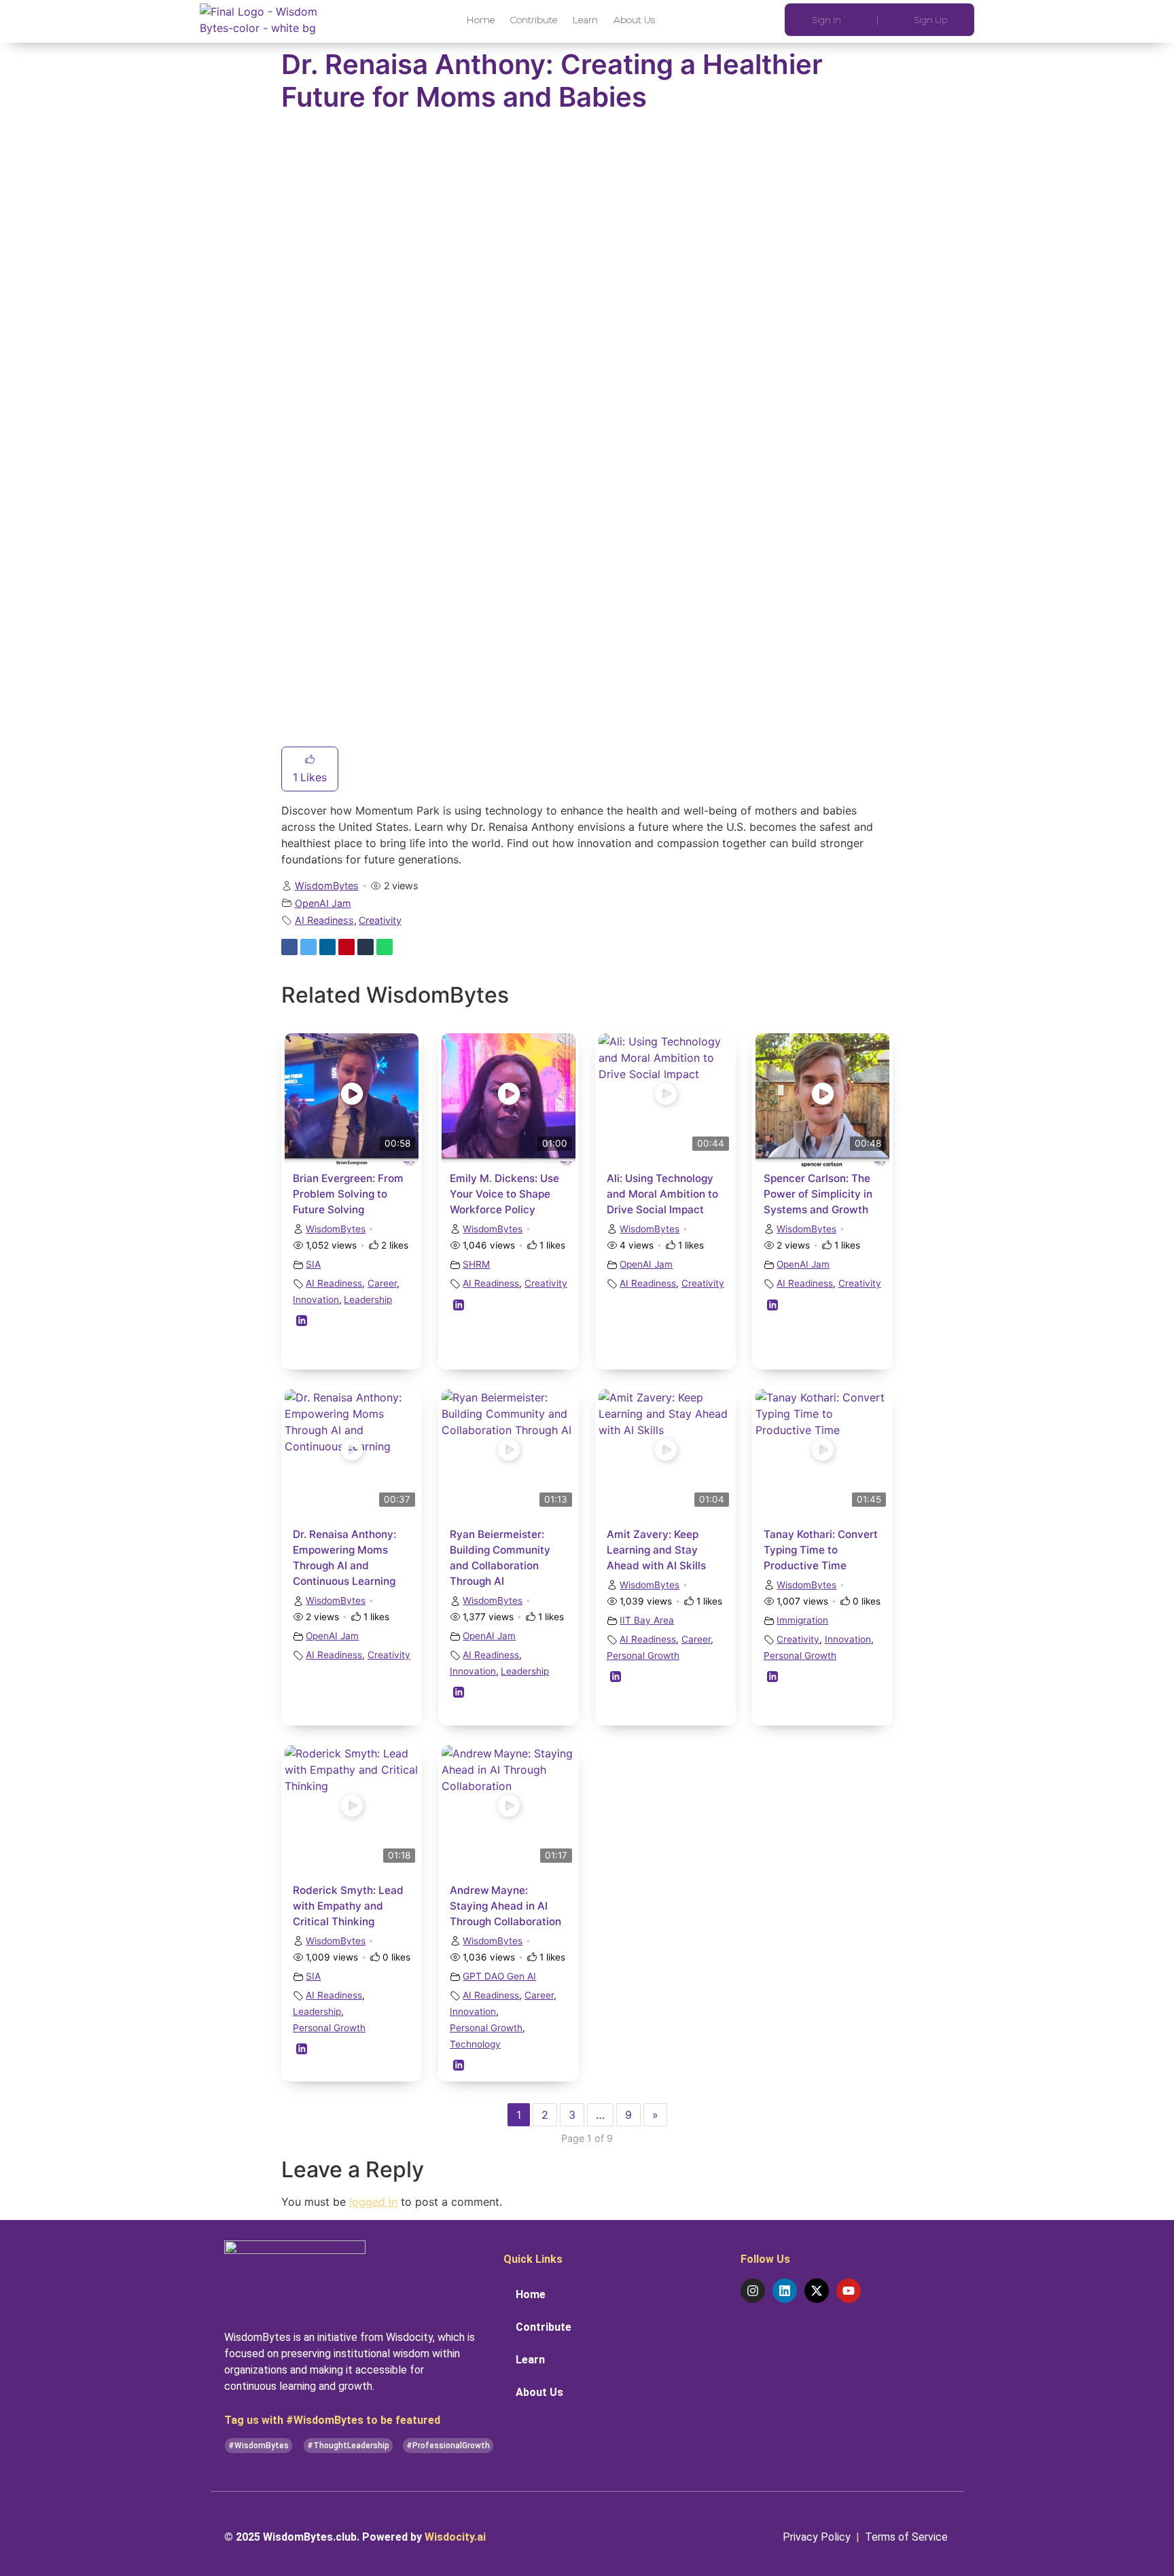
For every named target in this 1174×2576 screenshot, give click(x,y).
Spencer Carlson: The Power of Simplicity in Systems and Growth (818, 1194)
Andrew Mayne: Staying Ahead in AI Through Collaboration (505, 1906)
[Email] (404, 947)
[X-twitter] (817, 2291)
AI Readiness (324, 920)
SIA (313, 1264)
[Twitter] (308, 947)
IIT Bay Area (647, 1620)
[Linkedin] (327, 947)
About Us (634, 20)
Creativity (380, 920)
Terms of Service (908, 2537)
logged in (373, 2202)
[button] (259, 2446)
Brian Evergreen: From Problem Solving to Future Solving (348, 1194)
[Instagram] (753, 2291)
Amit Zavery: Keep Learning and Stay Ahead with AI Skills (656, 1550)
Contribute (534, 20)
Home (481, 20)
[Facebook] (289, 947)
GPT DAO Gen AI (499, 1976)
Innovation (316, 1300)
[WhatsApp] (385, 947)
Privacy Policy (818, 2537)
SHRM (476, 1264)
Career (382, 1283)
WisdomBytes (327, 885)
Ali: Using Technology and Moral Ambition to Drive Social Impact (662, 1194)
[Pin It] (346, 947)
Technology (475, 2044)
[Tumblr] (366, 947)
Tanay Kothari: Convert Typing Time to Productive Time (821, 1550)
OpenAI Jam (323, 903)
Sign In (826, 20)
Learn (585, 20)
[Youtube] (849, 2291)
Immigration (802, 1620)
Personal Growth (643, 1656)
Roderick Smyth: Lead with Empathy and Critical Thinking (348, 1906)
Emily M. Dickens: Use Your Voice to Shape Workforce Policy (504, 1194)
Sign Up (930, 20)
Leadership (368, 1300)
